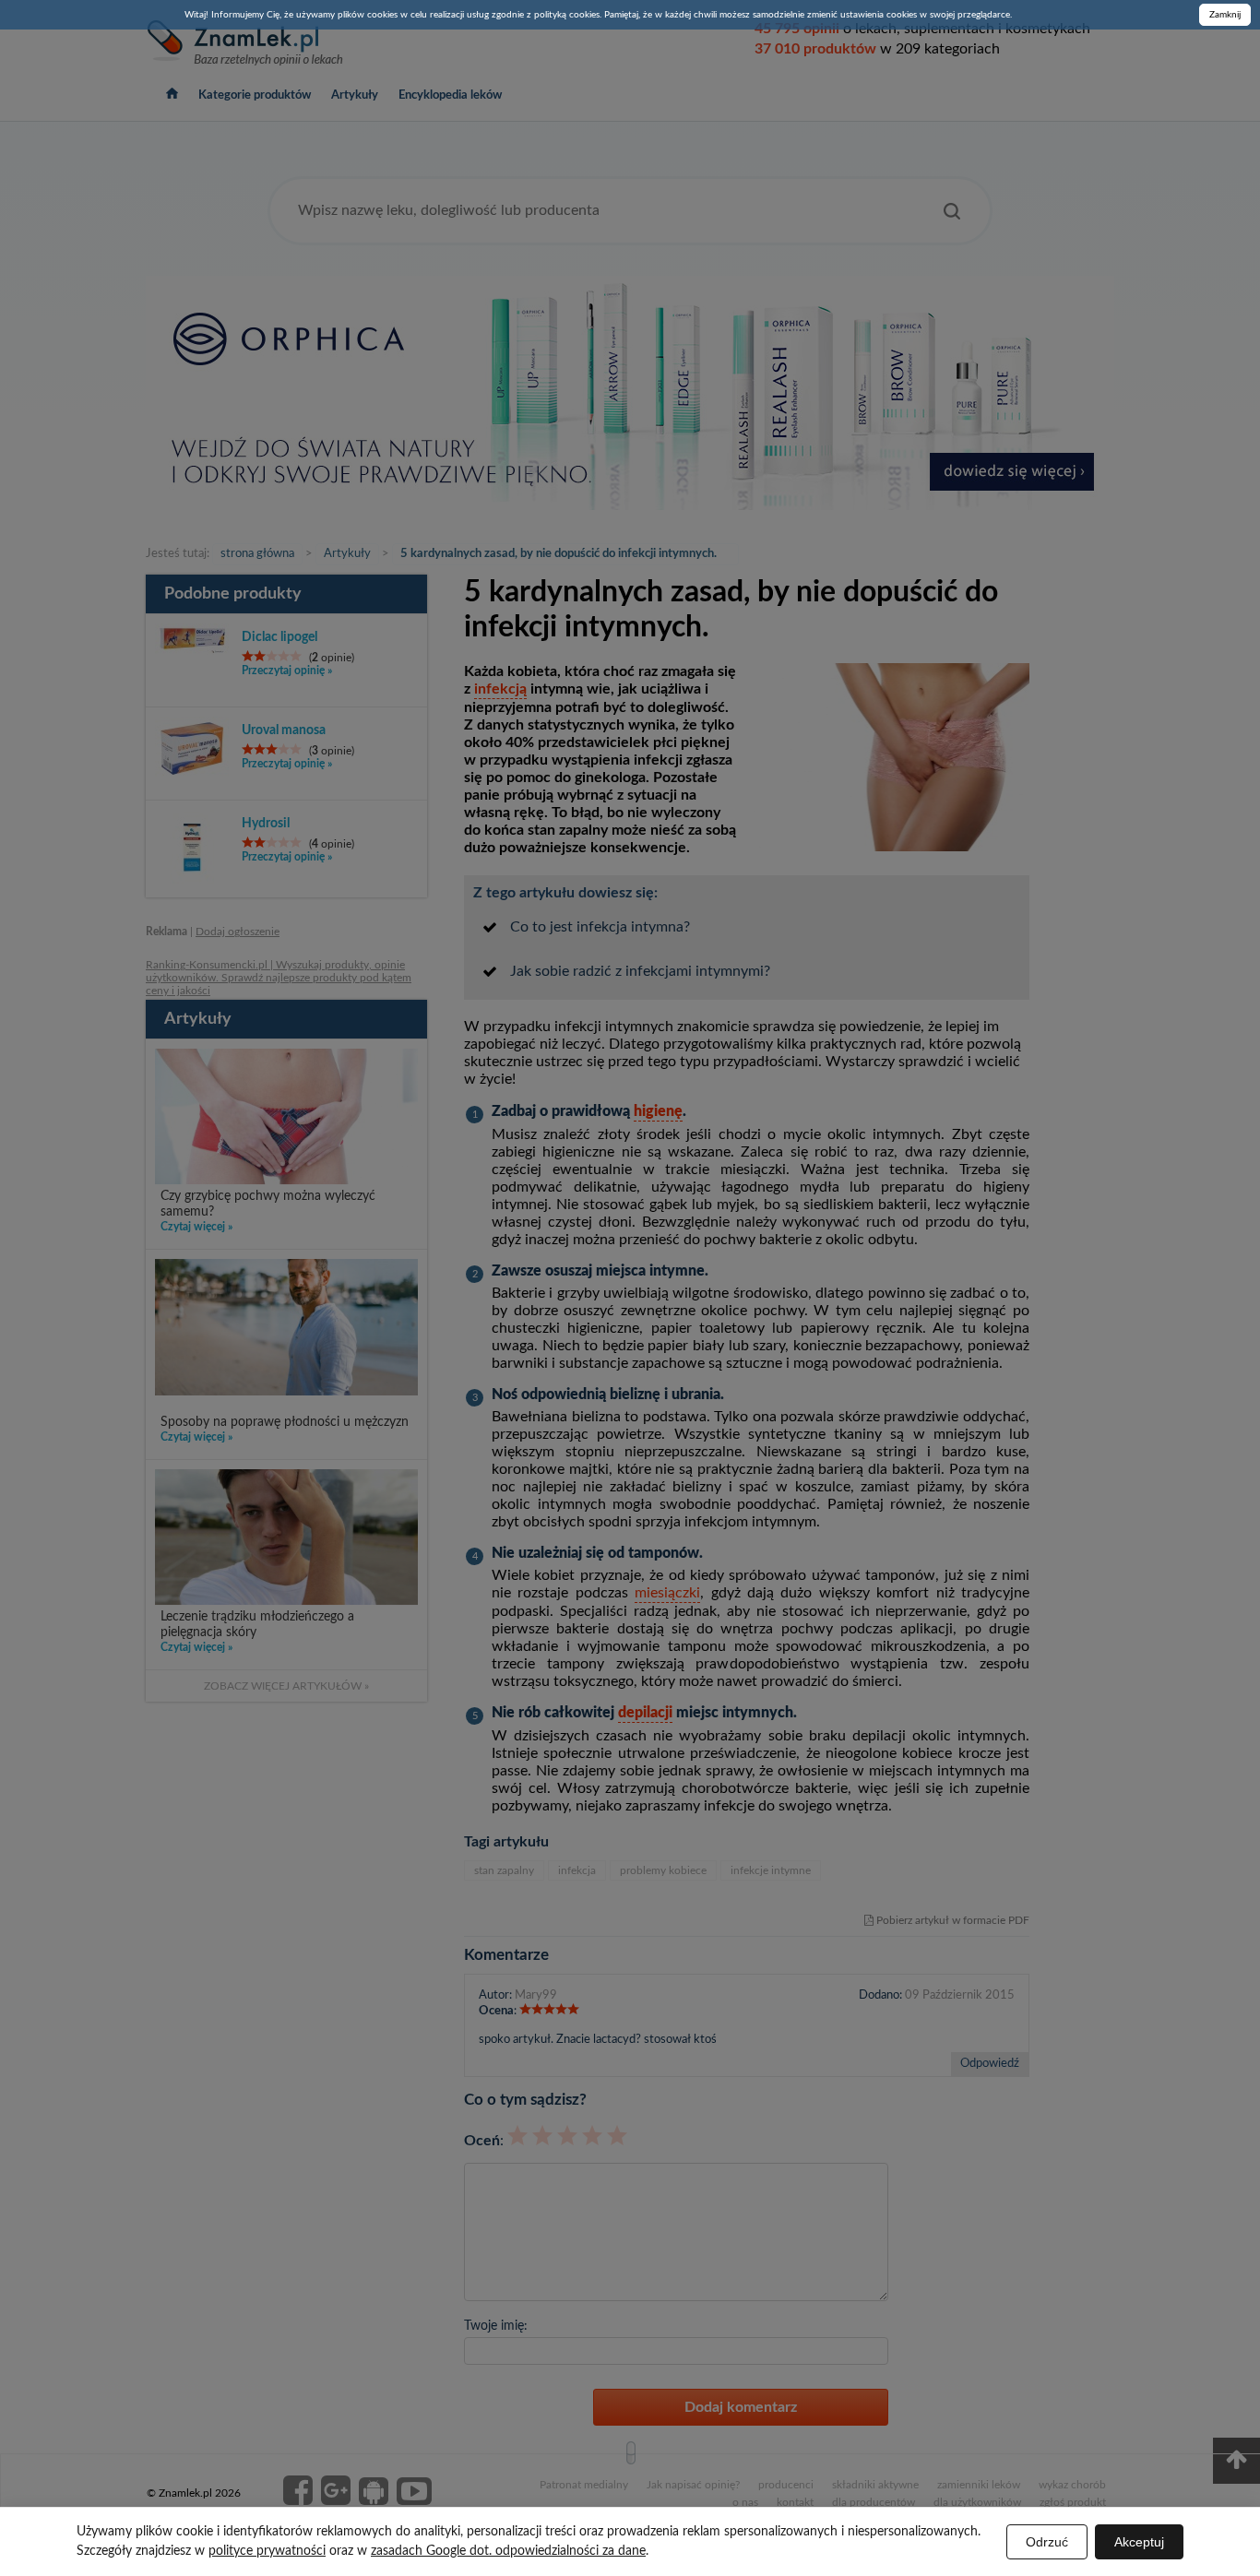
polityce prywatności (267, 2551)
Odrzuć (1047, 2542)
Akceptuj (1139, 2542)
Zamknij (1225, 15)
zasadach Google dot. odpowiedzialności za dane (508, 2551)
